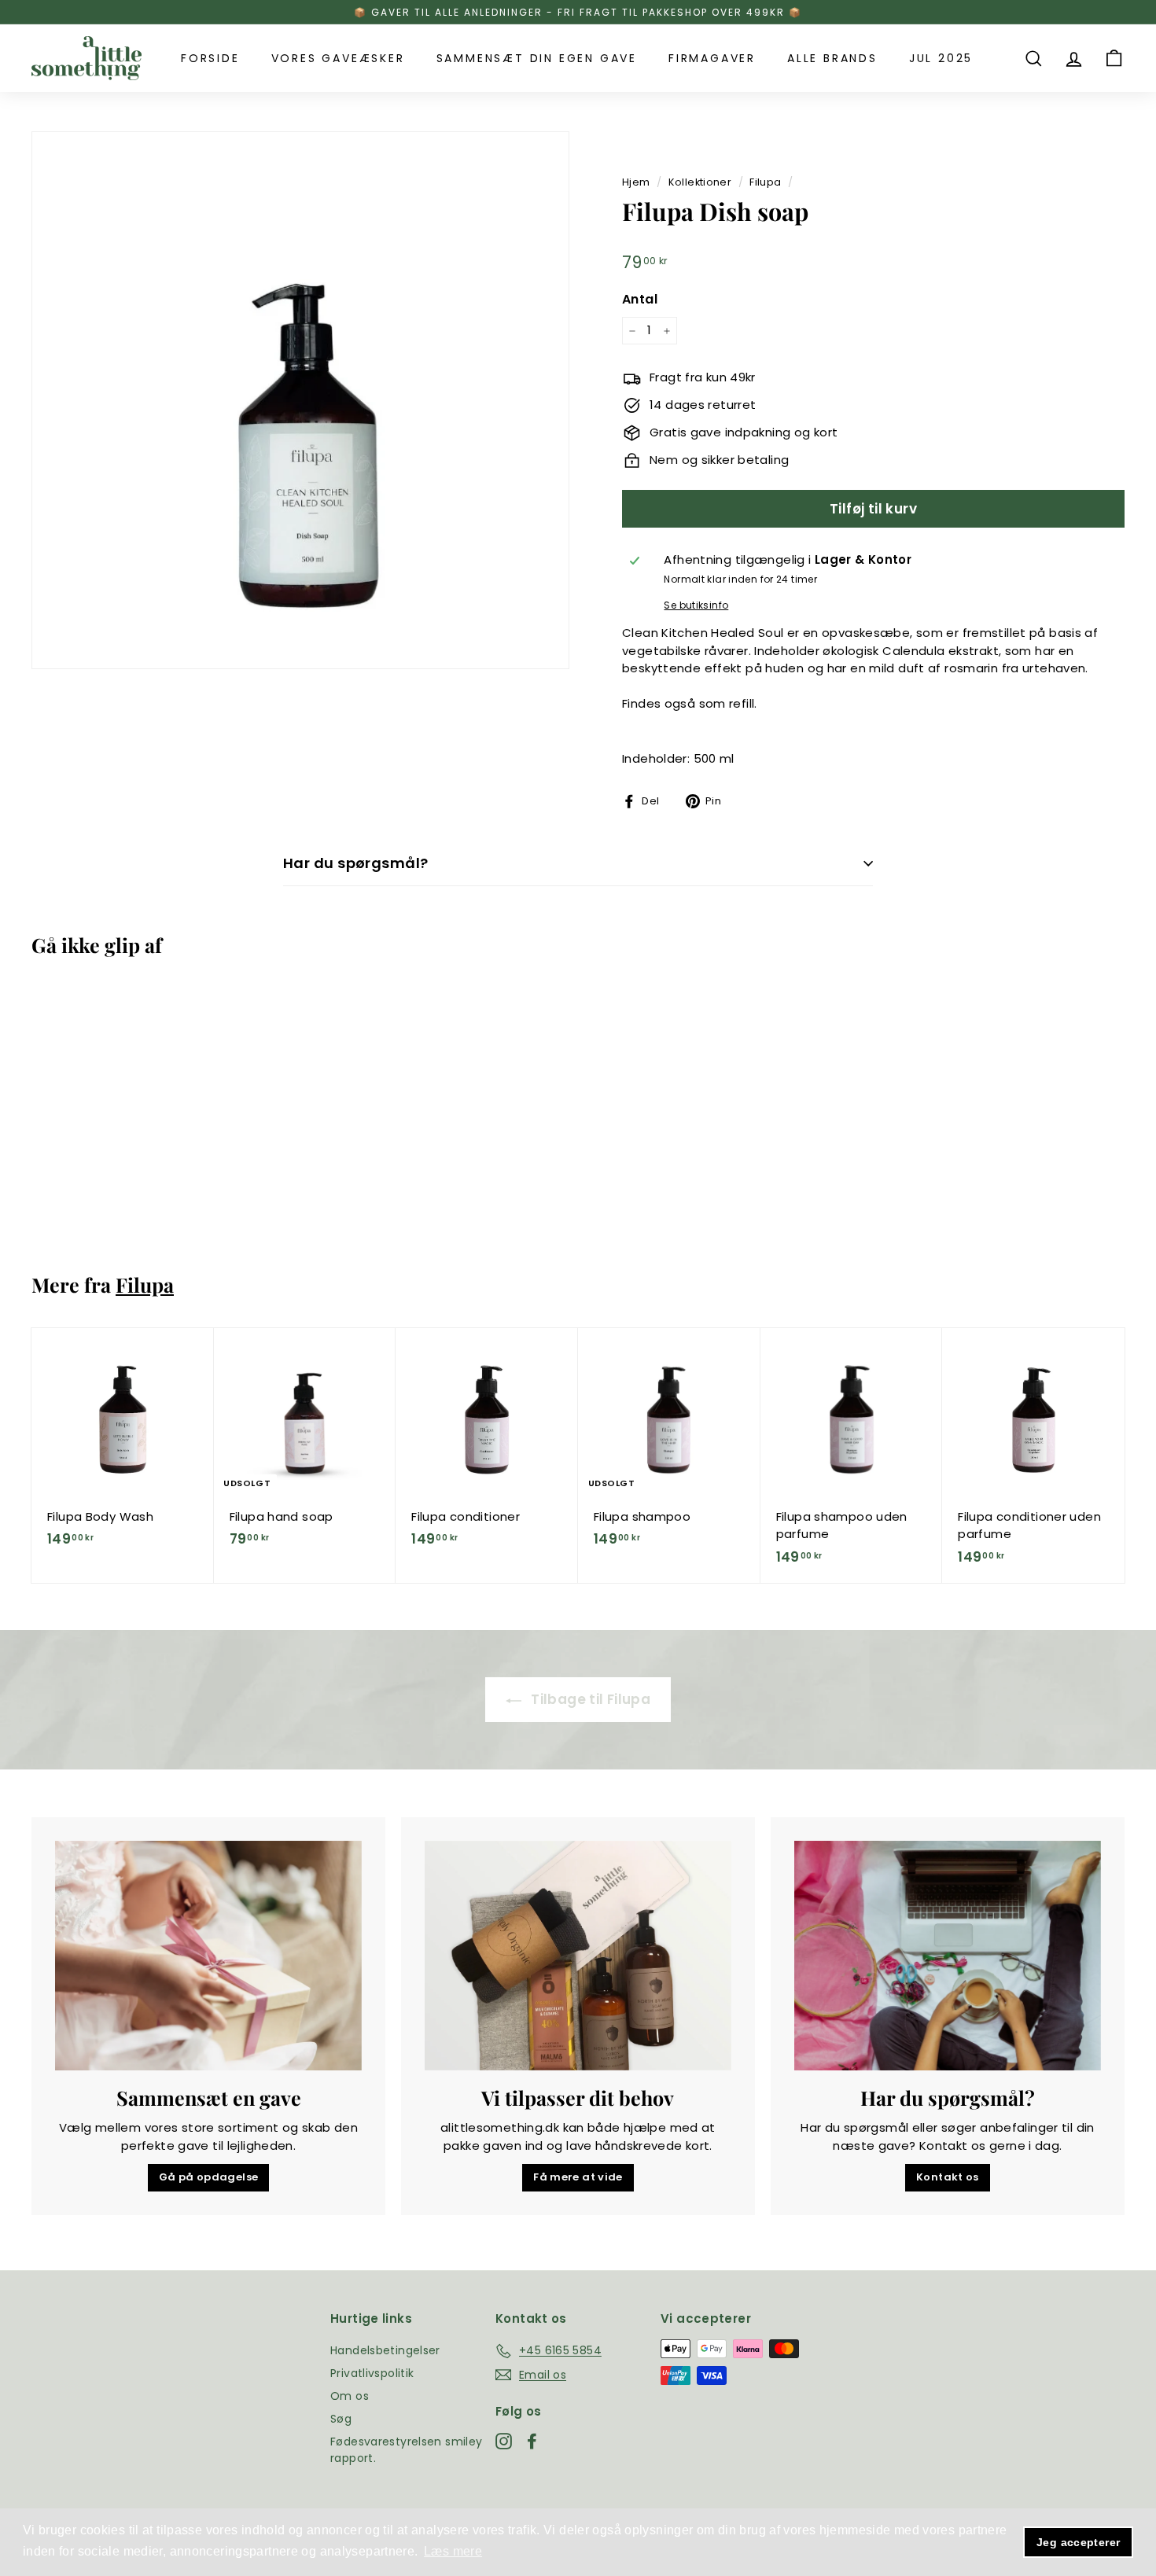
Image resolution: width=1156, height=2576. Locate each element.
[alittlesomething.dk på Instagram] (504, 2442)
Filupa (765, 182)
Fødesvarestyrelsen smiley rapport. (406, 2450)
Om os (350, 2396)
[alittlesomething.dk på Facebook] (532, 2442)
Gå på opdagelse (209, 2177)
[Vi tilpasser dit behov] (578, 1956)
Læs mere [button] (453, 2551)
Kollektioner (700, 182)
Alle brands (832, 58)
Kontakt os (948, 2177)
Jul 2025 (941, 58)
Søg (341, 2419)
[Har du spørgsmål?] (948, 1956)
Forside (210, 58)
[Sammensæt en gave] (208, 1956)
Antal (640, 299)
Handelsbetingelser (385, 2350)
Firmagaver (712, 58)
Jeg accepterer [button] (1078, 2542)
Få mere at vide (578, 2177)
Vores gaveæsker (338, 58)
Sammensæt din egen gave (537, 58)
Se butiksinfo (696, 605)
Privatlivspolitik (372, 2373)
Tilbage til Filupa (589, 1699)
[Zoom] (300, 400)
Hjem (636, 182)
